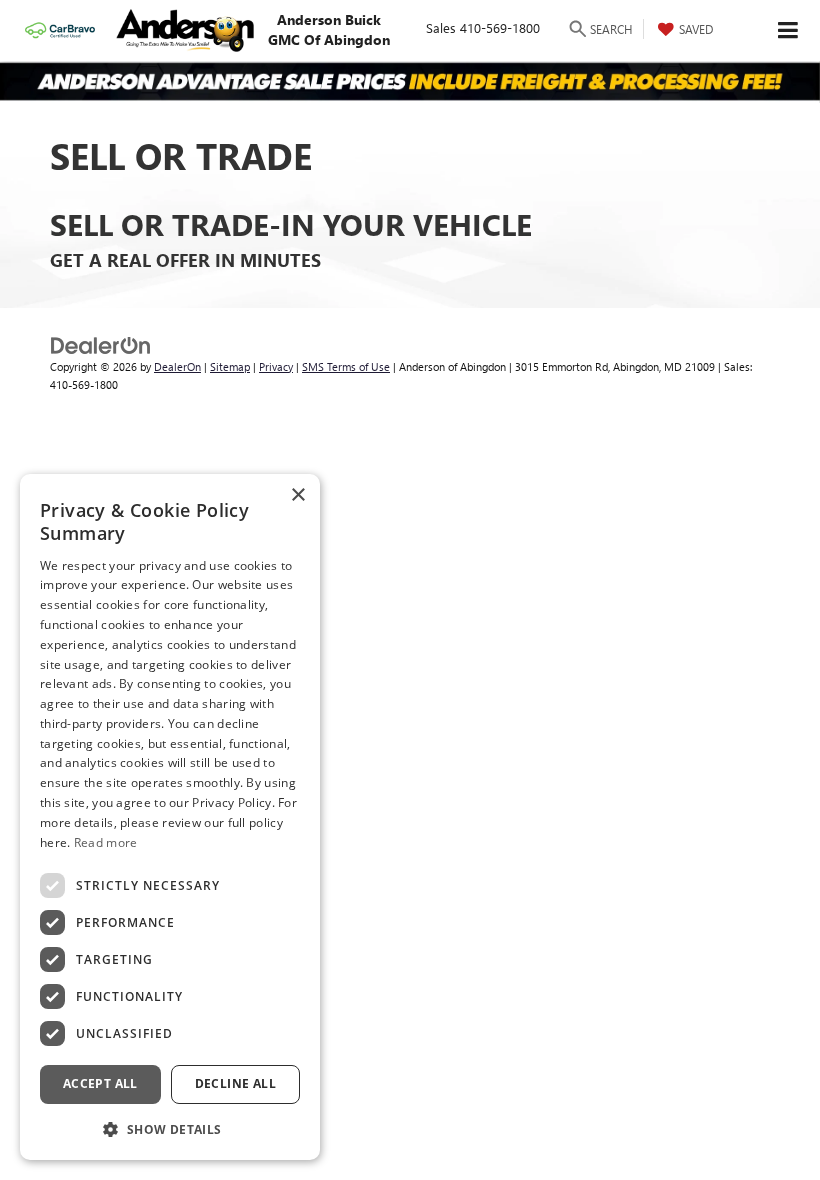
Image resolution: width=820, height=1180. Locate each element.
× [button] (297, 495)
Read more (106, 842)
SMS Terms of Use (346, 366)
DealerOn (177, 366)
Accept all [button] (100, 1083)
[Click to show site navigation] (788, 30)
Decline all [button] (235, 1083)
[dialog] (170, 817)
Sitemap (230, 366)
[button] (170, 1128)
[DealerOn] (101, 343)
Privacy (276, 366)
